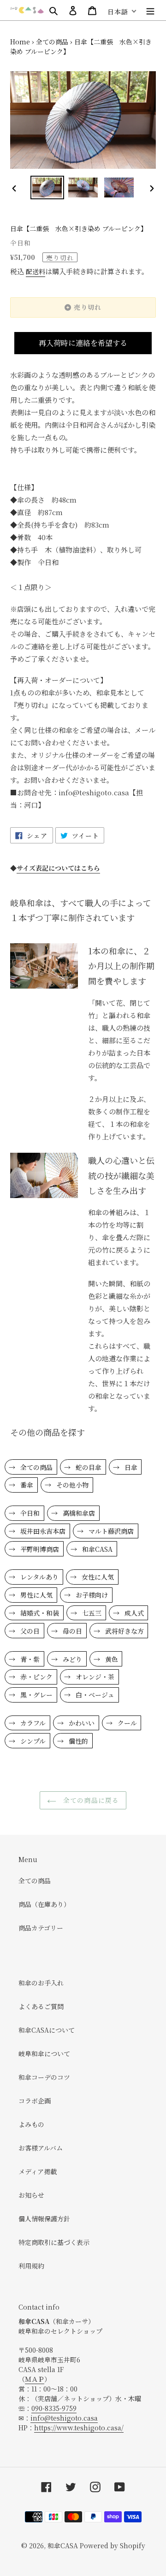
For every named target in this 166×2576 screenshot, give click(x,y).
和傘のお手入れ (41, 1983)
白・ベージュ (94, 1695)
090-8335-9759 (54, 2408)
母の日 (71, 1631)
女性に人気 (97, 1577)
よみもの (31, 2124)
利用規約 (31, 2266)
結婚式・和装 (39, 1613)
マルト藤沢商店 (110, 1531)
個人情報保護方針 (44, 2219)
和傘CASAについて (47, 2030)
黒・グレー (36, 1695)
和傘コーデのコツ (44, 2077)
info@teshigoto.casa (64, 2418)
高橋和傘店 (78, 1513)
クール (126, 1723)
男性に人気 (36, 1595)
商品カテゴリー (41, 1928)
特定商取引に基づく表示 (54, 2242)
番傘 (26, 1485)
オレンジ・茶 (94, 1677)
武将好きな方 (124, 1631)
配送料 (36, 271)
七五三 (91, 1613)
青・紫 (29, 1659)
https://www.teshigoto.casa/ (79, 2428)
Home (20, 42)
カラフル (32, 1723)
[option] (47, 188)
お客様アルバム (41, 2148)
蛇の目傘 (88, 1467)
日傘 (130, 1467)
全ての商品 (52, 42)
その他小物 (71, 1485)
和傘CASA (96, 1549)
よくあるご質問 (41, 2006)
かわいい (81, 1723)
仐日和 (29, 1513)
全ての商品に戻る (90, 1800)
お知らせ (31, 2195)
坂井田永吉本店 (42, 1531)
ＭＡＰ (35, 2379)
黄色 (111, 1659)
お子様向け (91, 1595)
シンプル (32, 1741)
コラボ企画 (35, 2101)
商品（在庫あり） (44, 1904)
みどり (71, 1659)
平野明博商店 (39, 1549)
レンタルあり (39, 1577)
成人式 (133, 1613)
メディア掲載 (38, 2171)
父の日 (29, 1631)
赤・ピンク (36, 1677)
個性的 (77, 1741)
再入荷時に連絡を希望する (83, 343)
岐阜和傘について (44, 2053)
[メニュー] (150, 10)
